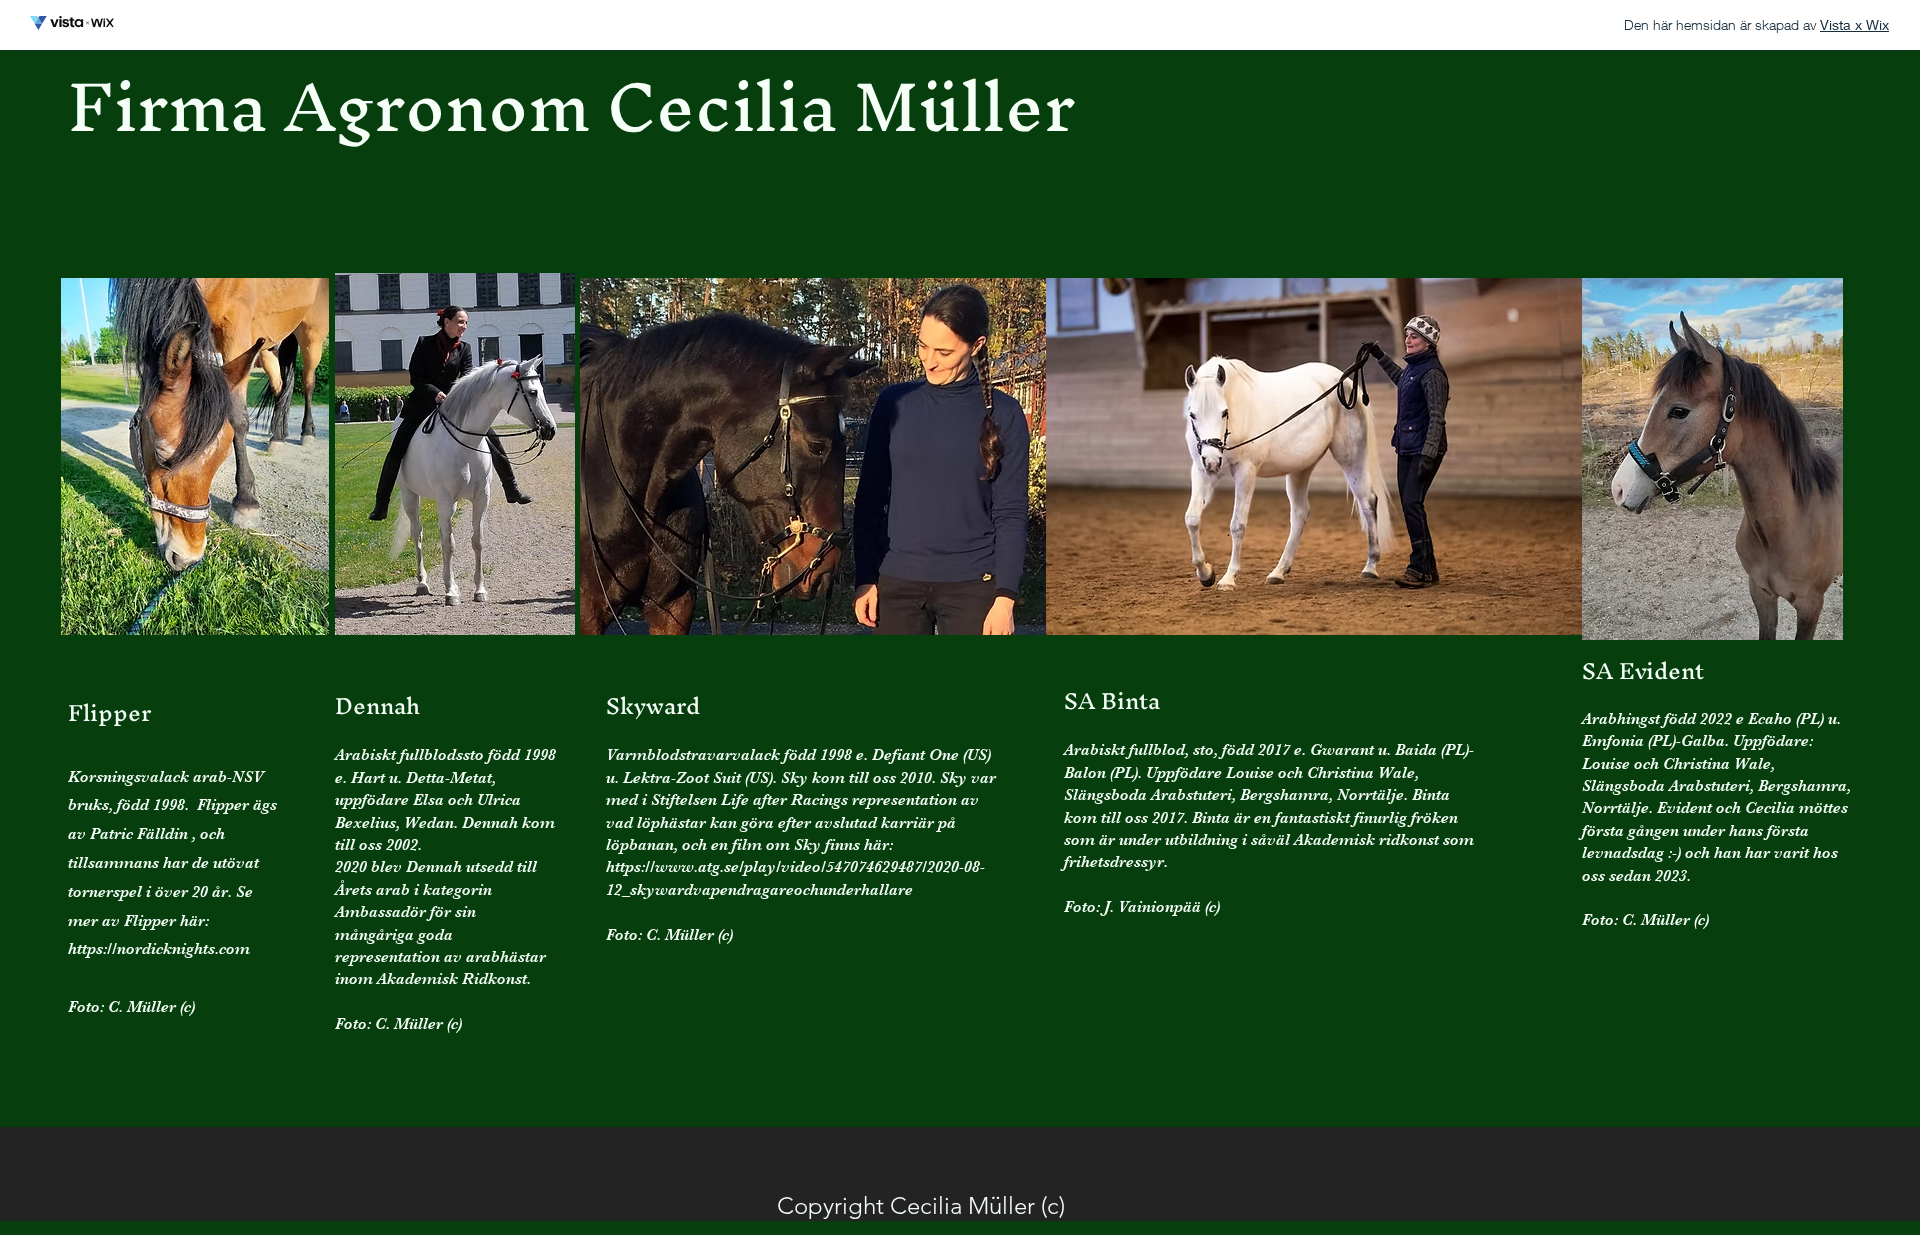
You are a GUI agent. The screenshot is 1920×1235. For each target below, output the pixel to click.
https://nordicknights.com (159, 949)
